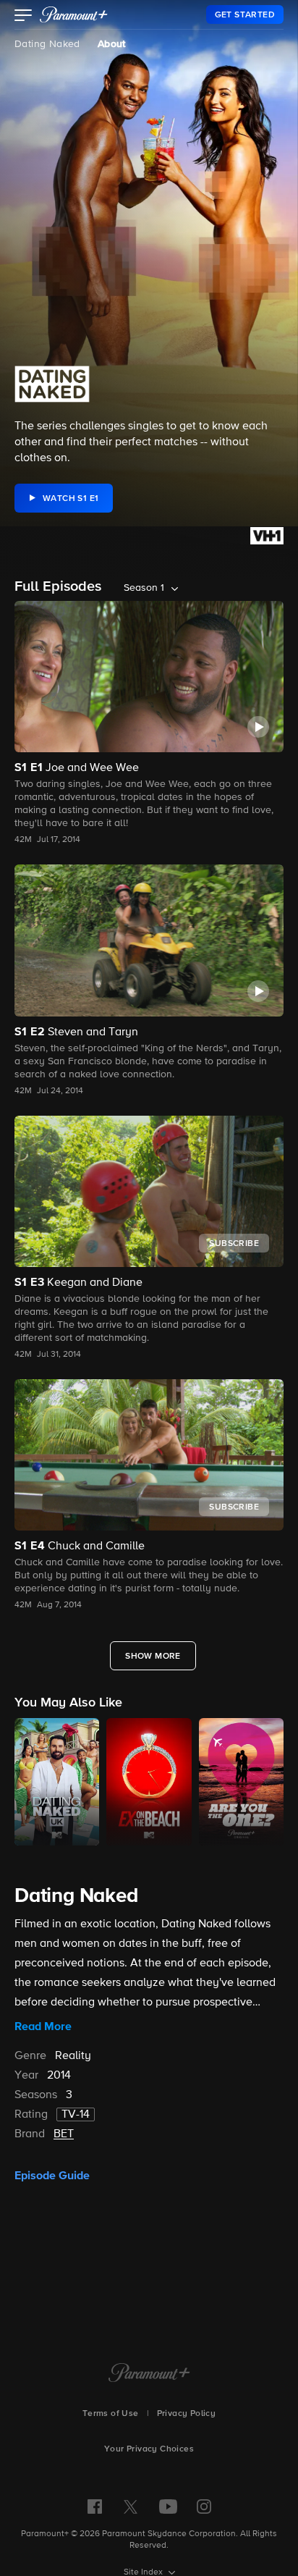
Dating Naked (47, 44)
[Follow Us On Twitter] (131, 2506)
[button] (24, 17)
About (112, 44)
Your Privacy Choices (149, 2449)
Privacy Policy (187, 2414)
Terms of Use (111, 2414)
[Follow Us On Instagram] (204, 2506)
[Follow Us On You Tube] (168, 2506)
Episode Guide (52, 2176)
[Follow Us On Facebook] (95, 2506)
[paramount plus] (74, 14)
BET (64, 2134)
